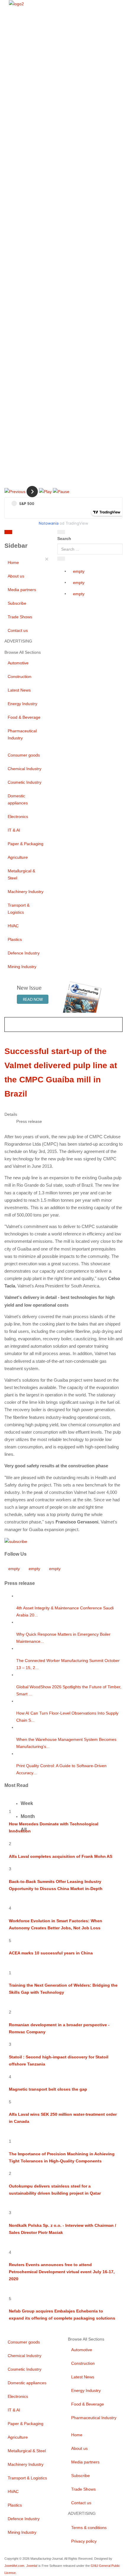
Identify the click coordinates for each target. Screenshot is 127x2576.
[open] (41, 533)
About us (16, 576)
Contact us (18, 630)
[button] (15, 491)
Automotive (18, 663)
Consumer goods (24, 755)
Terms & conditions (89, 2528)
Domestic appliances (18, 799)
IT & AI (14, 830)
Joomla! (32, 2566)
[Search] (61, 532)
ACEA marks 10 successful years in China (51, 1953)
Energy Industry (22, 704)
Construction (19, 676)
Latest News (19, 690)
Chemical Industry (25, 769)
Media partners (22, 590)
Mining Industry (22, 967)
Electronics (18, 817)
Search (64, 539)
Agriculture (18, 857)
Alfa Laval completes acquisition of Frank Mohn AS (61, 1856)
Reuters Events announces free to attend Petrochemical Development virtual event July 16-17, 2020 (62, 2272)
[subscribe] (16, 1541)
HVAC (13, 926)
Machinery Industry (26, 892)
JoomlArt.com (14, 2566)
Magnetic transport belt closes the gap (48, 2089)
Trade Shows (20, 617)
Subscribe (17, 603)
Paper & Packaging (26, 844)
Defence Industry (24, 953)
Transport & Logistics (19, 909)
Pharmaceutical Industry (22, 734)
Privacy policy (84, 2541)
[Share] (61, 559)
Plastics (15, 939)
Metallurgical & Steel (21, 874)
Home (13, 562)
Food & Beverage (24, 717)
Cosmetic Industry (25, 782)
